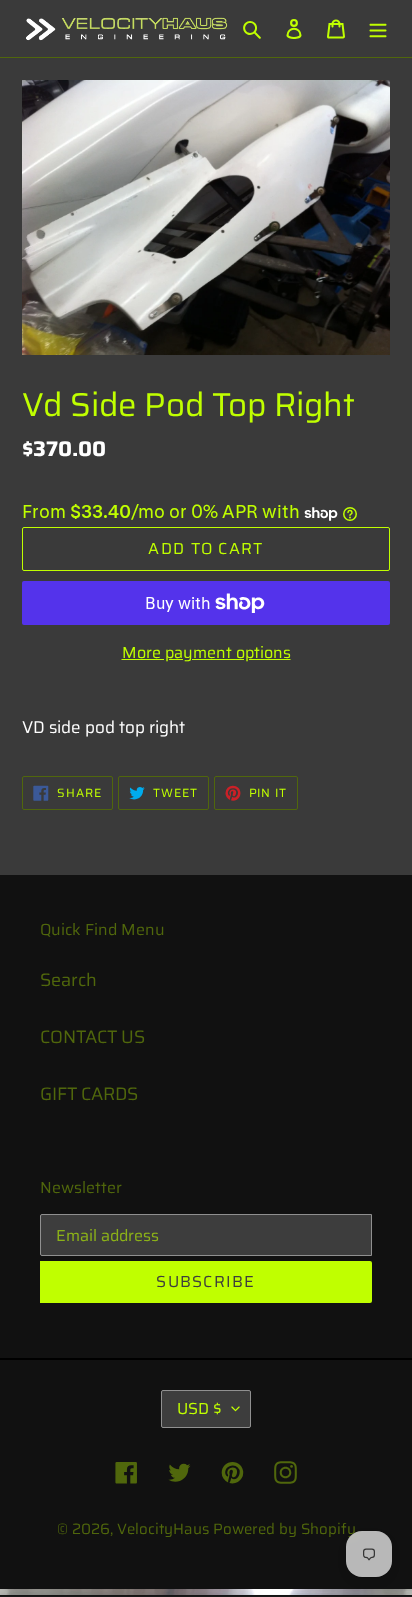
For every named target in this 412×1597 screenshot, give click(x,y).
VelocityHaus (163, 1529)
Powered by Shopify (284, 1529)
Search (68, 980)
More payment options (206, 653)
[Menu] (378, 28)
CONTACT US (92, 1037)
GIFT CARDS (89, 1094)
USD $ (199, 1408)
